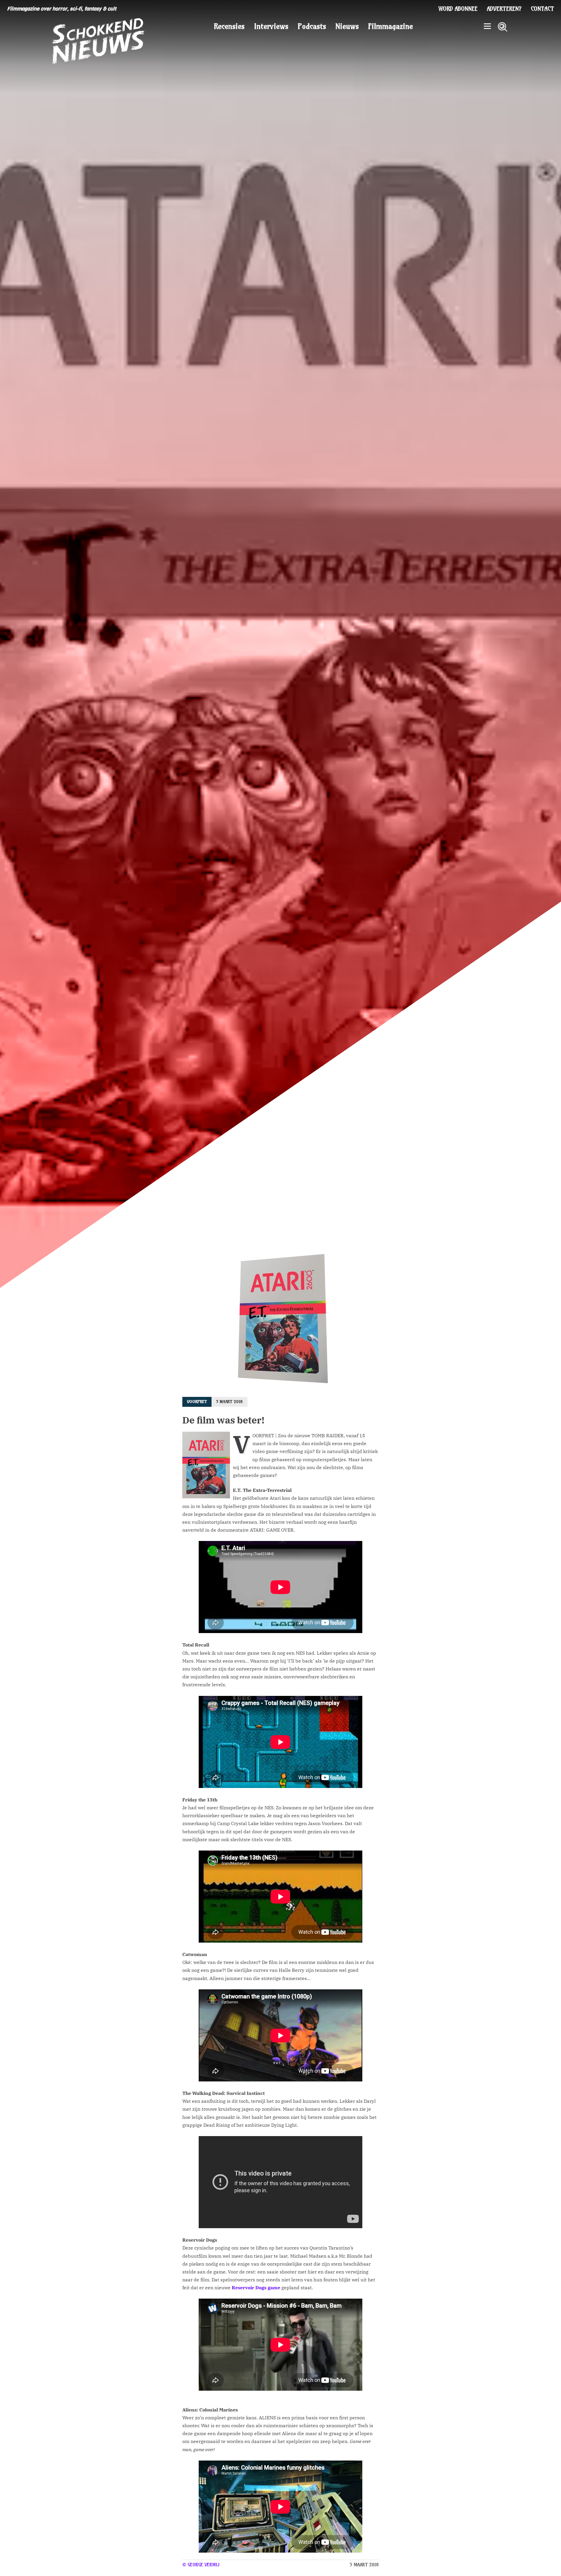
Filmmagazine (391, 26)
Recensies (229, 26)
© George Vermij (201, 2565)
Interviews (271, 26)
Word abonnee (458, 9)
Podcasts (312, 26)
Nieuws (347, 26)
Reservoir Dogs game (256, 2288)
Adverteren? (504, 9)
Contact (542, 9)
